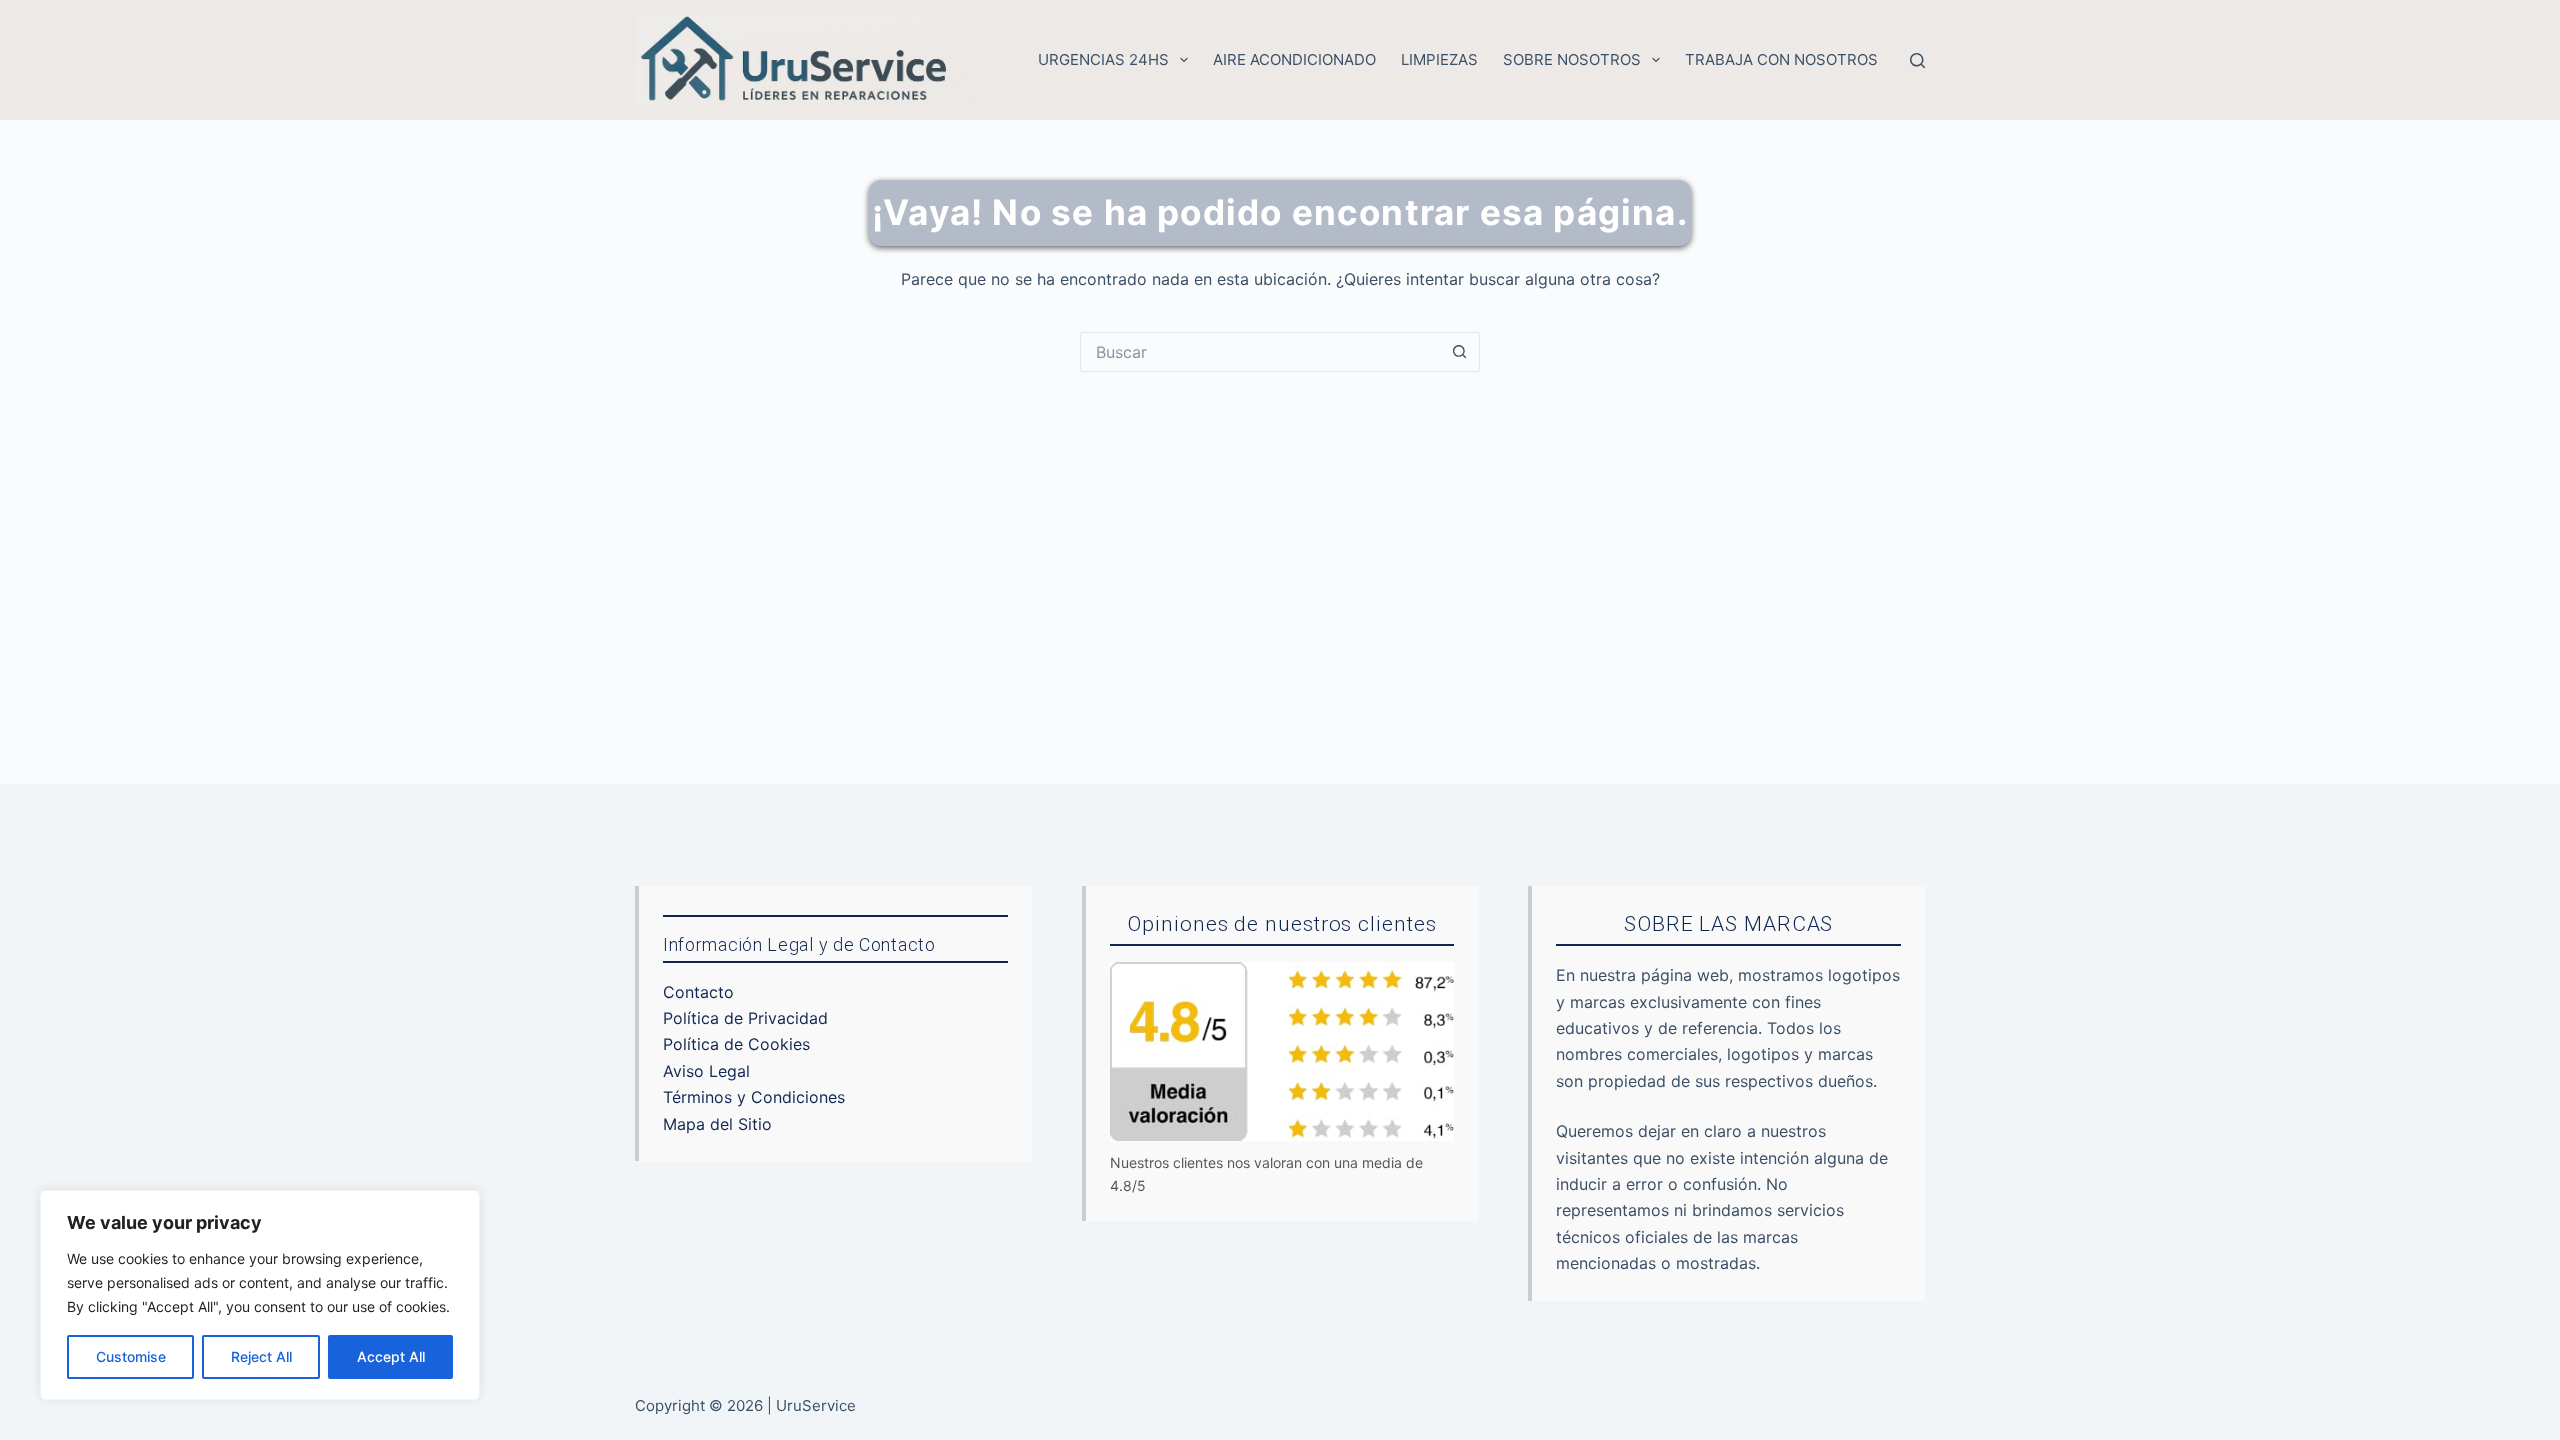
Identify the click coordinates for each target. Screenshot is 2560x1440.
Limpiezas (1439, 59)
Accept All (391, 1356)
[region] (260, 1295)
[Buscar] (1917, 60)
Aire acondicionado (1294, 59)
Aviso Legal (706, 1071)
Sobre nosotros (1572, 59)
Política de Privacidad (745, 1018)
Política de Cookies (736, 1044)
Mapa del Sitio (717, 1124)
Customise (131, 1356)
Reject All (261, 1356)
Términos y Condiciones (754, 1097)
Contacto (698, 992)
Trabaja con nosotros (1781, 59)
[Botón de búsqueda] (1460, 352)
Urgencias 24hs (1103, 59)
